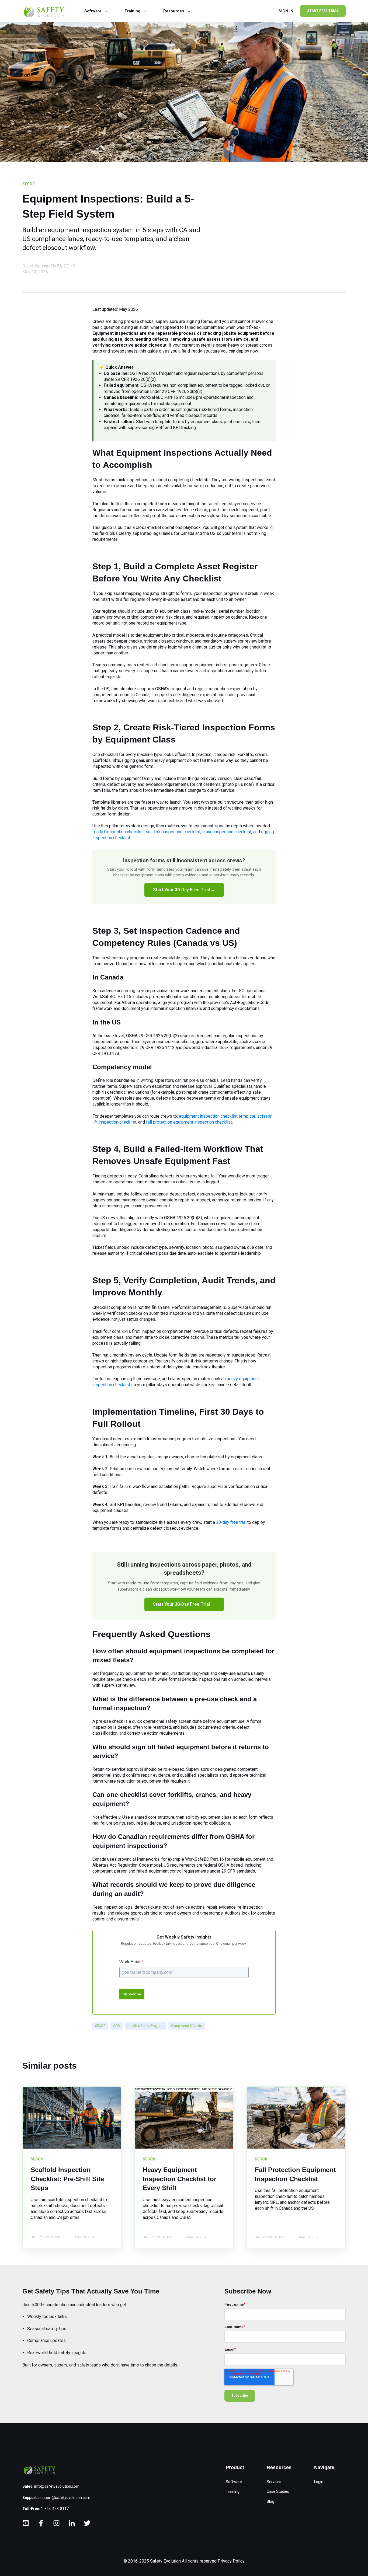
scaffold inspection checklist (173, 832)
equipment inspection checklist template (217, 1116)
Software (234, 2482)
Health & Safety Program (145, 2026)
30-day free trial (231, 1522)
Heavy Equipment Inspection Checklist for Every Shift (180, 2179)
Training (233, 2491)
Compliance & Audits (187, 2026)
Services (274, 2482)
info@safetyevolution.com (57, 2486)
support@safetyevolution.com (64, 2498)
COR (117, 2026)
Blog (270, 2501)
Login (319, 2482)
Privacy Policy (231, 2561)
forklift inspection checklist (118, 832)
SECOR (100, 2026)
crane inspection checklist (227, 832)
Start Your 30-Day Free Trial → (184, 890)
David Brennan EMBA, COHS (49, 266)
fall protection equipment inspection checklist (189, 1122)
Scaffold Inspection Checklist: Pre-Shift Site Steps (67, 2179)
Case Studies (278, 2491)
